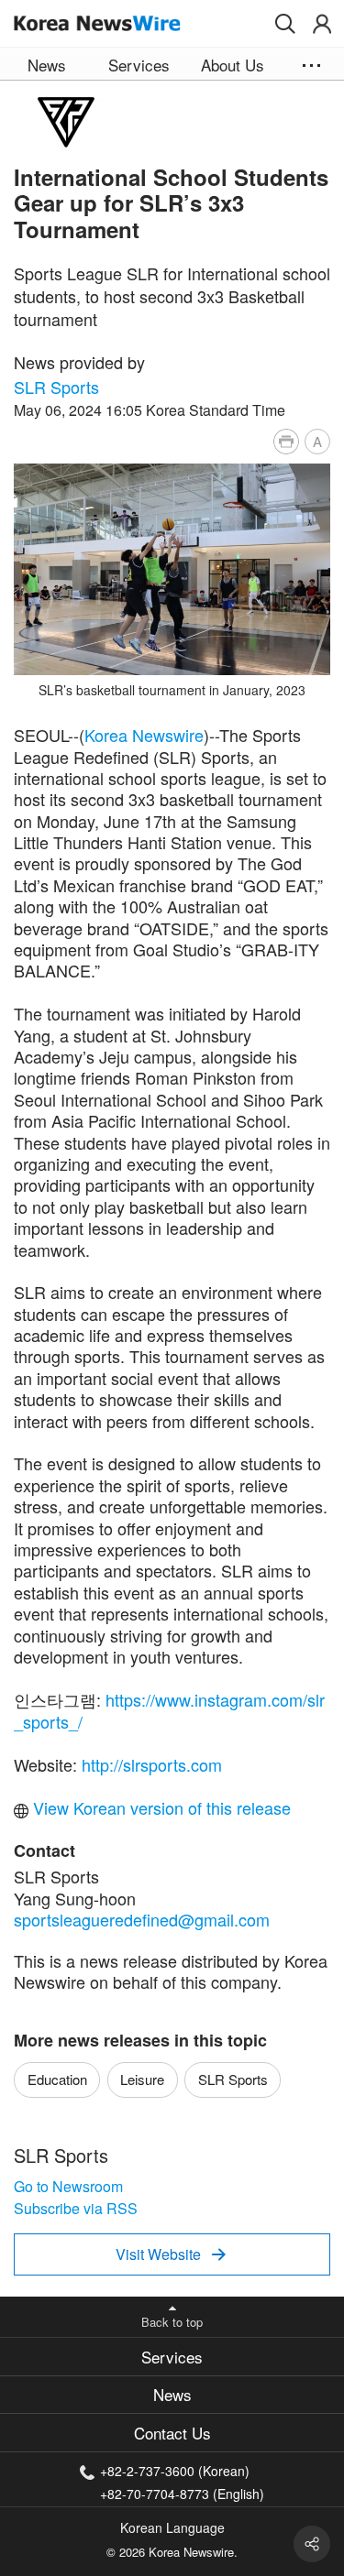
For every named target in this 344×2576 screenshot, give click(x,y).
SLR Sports (56, 387)
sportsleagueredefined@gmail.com (142, 1919)
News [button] (47, 65)
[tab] (172, 2357)
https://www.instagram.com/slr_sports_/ (169, 1710)
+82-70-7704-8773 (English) (182, 2492)
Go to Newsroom (68, 2186)
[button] (285, 24)
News (172, 2394)
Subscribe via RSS (76, 2208)
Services (172, 2357)
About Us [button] (233, 65)
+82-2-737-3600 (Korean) (175, 2471)
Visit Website (171, 2254)
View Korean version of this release (160, 1807)
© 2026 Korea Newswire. (172, 2552)
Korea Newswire (144, 735)
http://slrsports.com (152, 1764)
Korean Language (172, 2527)
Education (57, 2079)
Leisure (142, 2079)
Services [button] (139, 65)
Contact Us (172, 2433)
